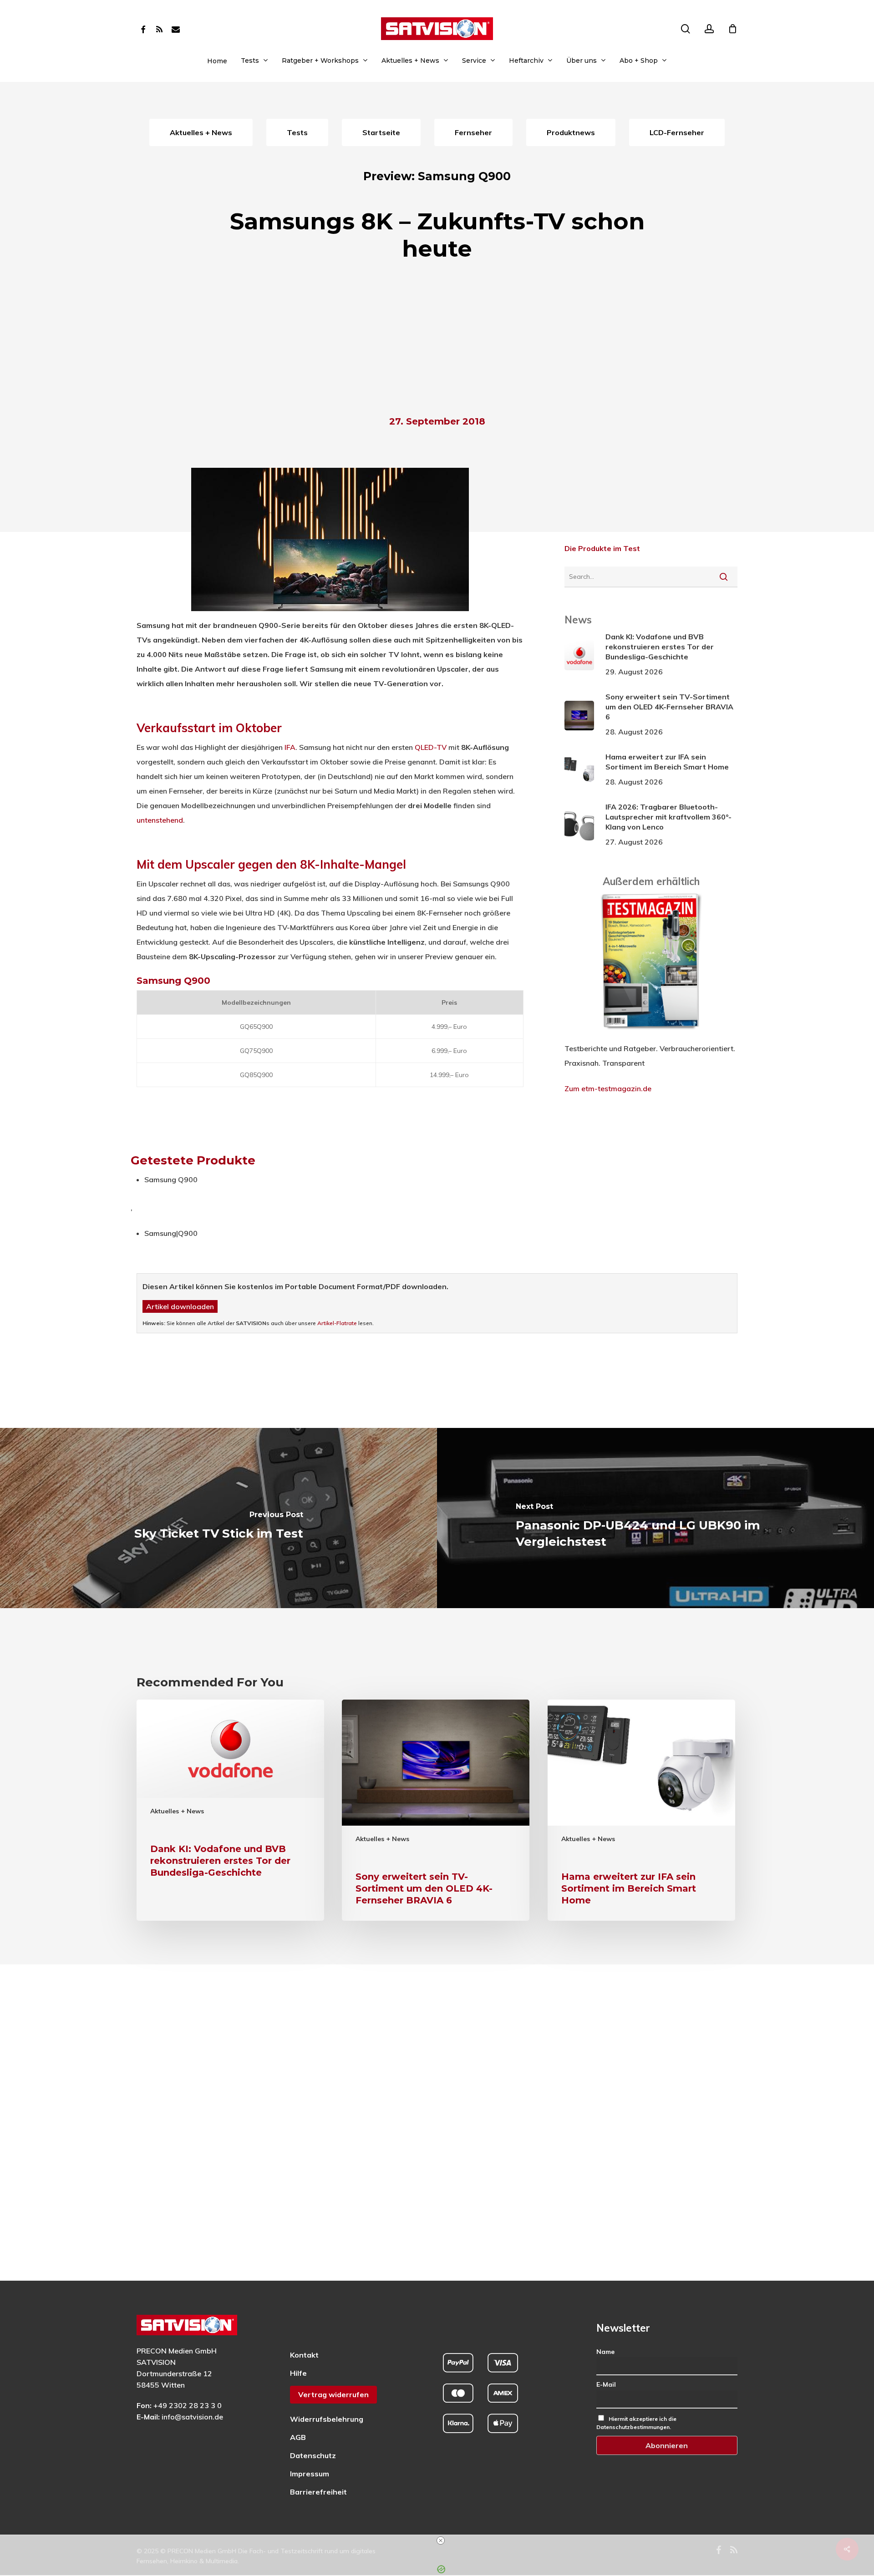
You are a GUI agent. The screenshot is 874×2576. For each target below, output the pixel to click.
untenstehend (160, 820)
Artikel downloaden (180, 1306)
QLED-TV (431, 747)
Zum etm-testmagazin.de (608, 1088)
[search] (686, 29)
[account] (709, 29)
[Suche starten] (724, 577)
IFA (290, 747)
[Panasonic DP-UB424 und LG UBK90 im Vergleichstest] (655, 1518)
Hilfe (298, 2373)
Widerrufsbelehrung (327, 2419)
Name (605, 2352)
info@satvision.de (192, 2417)
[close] (441, 2541)
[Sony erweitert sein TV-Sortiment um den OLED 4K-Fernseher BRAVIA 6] (436, 1810)
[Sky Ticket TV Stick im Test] (218, 1518)
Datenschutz (313, 2455)
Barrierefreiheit (318, 2492)
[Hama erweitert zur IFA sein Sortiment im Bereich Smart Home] (641, 1810)
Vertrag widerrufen (333, 2394)
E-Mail (606, 2384)
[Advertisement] (437, 341)
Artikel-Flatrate (337, 1323)
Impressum (310, 2474)
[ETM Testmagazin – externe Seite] (651, 1034)
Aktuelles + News (177, 1811)
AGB (298, 2437)
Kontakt (304, 2355)
